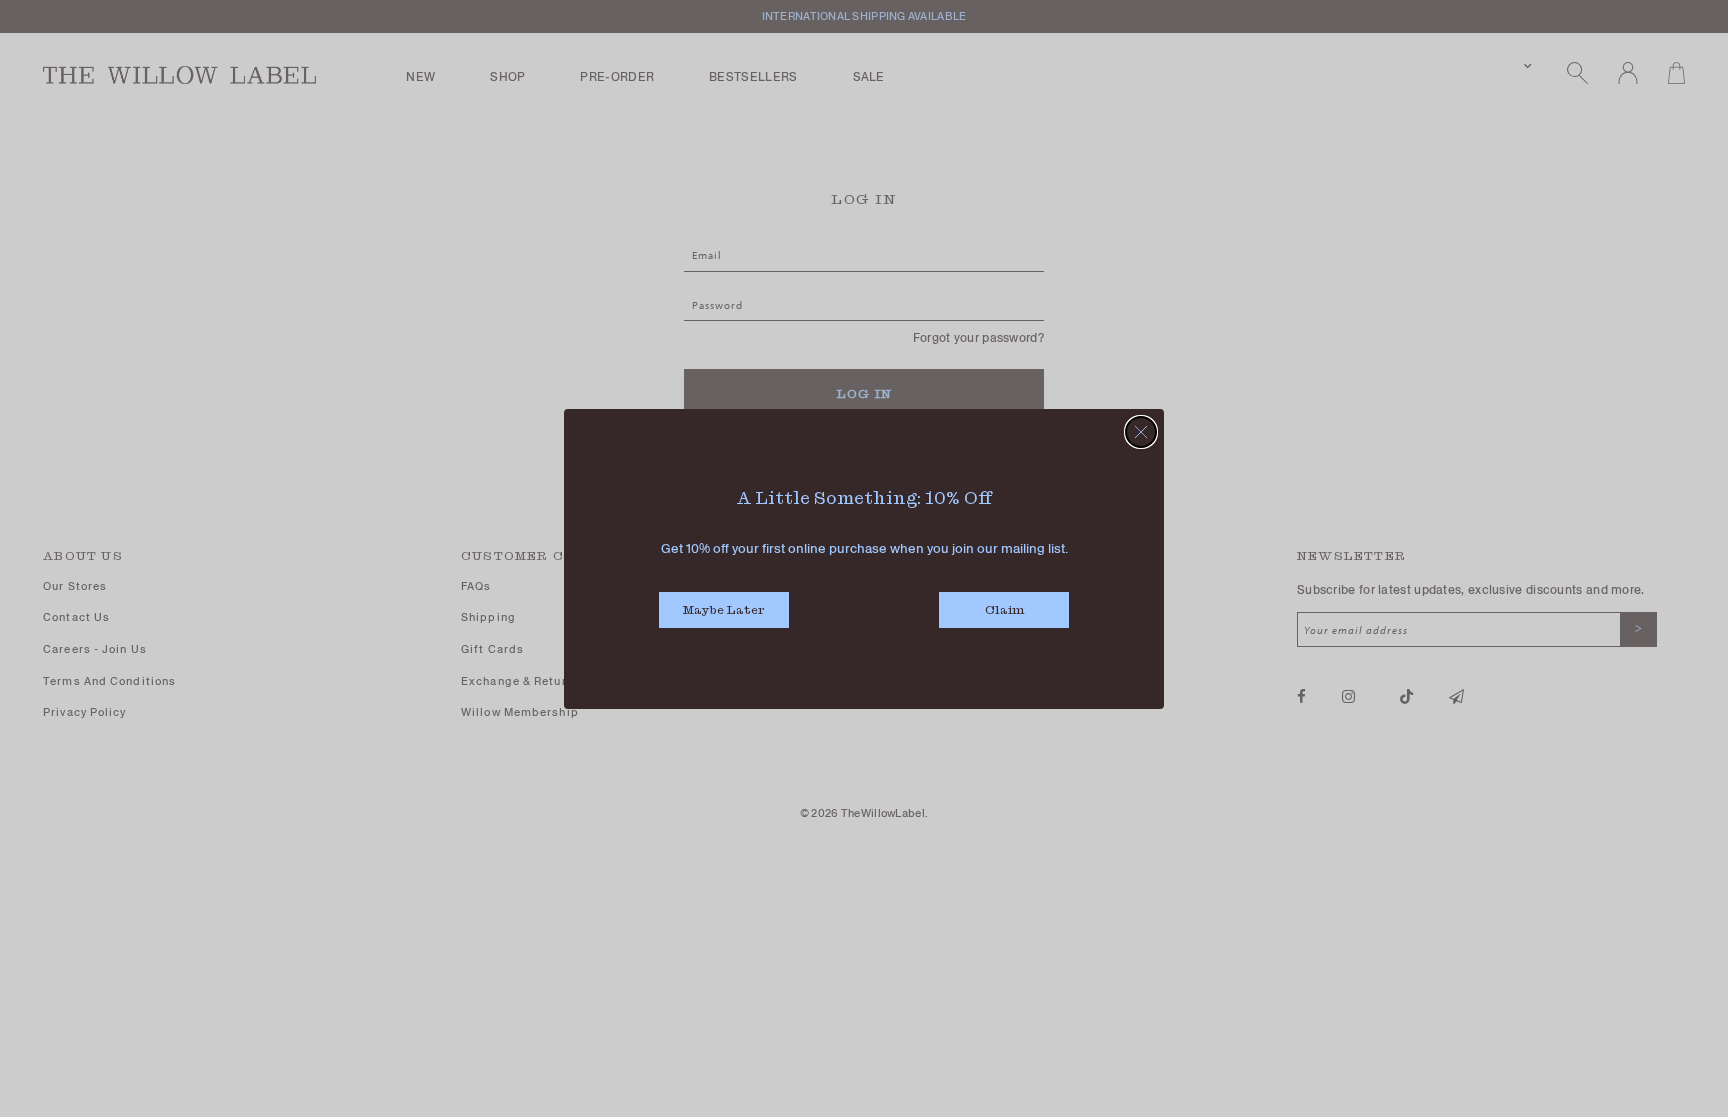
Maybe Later (724, 609)
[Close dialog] (1141, 432)
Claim (1004, 609)
